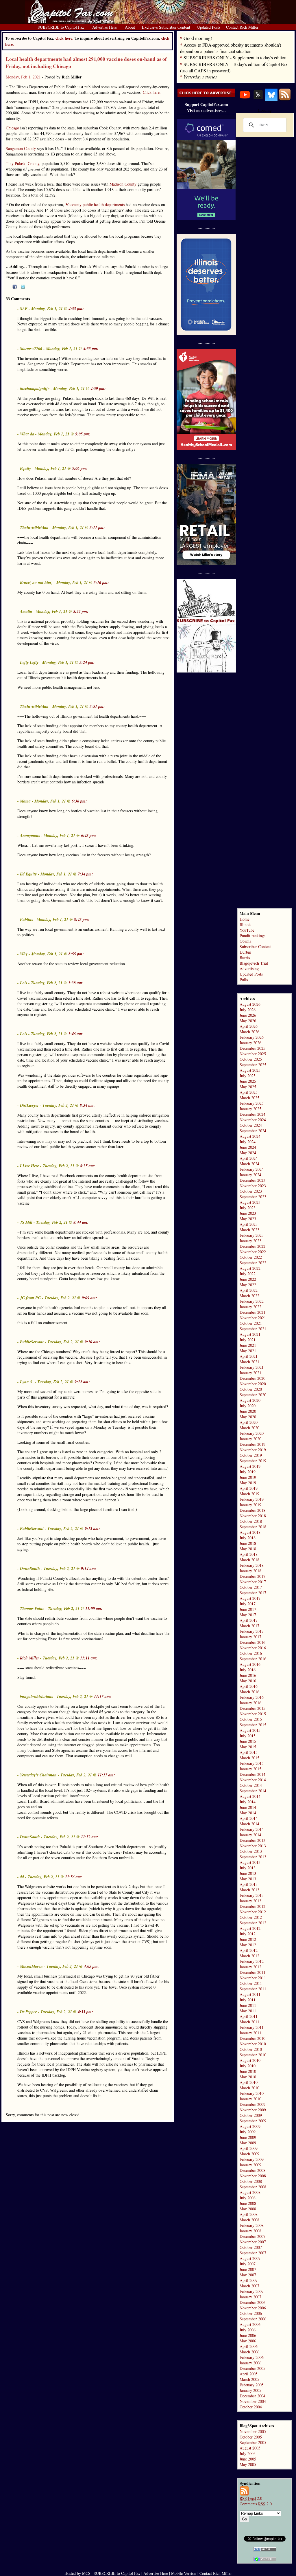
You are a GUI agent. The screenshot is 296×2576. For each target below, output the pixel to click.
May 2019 (248, 1483)
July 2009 (248, 2132)
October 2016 (251, 1653)
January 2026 (250, 1043)
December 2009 (252, 2104)
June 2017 (248, 1609)
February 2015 (252, 1763)
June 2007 (248, 2269)
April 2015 (249, 1752)
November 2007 (253, 2242)
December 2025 (252, 1048)
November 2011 (253, 1978)
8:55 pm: (76, 954)
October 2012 (251, 1917)
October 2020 (251, 1389)
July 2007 (248, 2264)
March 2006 (249, 2352)
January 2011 (250, 2033)
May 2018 (248, 1549)
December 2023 (252, 1180)
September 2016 (253, 1659)
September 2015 (253, 1725)
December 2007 (252, 2236)
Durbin (245, 952)
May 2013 (248, 1879)
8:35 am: (88, 1166)
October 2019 (251, 1455)
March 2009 (249, 2154)
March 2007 (249, 2286)
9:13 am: (92, 1529)
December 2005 (252, 2368)
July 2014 (248, 1802)
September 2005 (253, 2442)
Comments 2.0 (256, 2504)
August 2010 (250, 2060)
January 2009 (250, 2165)
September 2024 (253, 1131)
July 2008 (248, 2198)
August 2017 (250, 1598)
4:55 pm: (91, 349)
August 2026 (250, 1004)
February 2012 (252, 1961)
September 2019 (253, 1461)
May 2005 (248, 2464)
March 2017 (249, 1626)
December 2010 (252, 2038)
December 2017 (252, 1576)
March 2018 (249, 1560)
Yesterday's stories (200, 77)
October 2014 (251, 1785)
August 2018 (250, 1532)
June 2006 (248, 2335)
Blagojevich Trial (254, 963)
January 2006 (250, 2363)
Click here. (152, 92)
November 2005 (253, 2431)
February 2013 (252, 1895)
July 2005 (248, 2453)
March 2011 (249, 2022)
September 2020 (253, 1395)
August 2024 (250, 1136)
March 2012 (249, 1956)
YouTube (247, 930)
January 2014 (250, 1835)
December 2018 (252, 1510)
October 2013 (251, 1851)
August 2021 (250, 1334)
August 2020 (250, 1400)
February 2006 (252, 2357)
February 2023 (252, 1235)
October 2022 (251, 1257)
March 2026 (249, 1032)
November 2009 (253, 2110)
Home (245, 919)
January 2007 (250, 2297)
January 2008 (250, 2231)
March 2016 (249, 1692)
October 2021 (251, 1323)
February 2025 (252, 1103)
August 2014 (250, 1796)
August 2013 (250, 1862)
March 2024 (249, 1164)
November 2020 (253, 1384)
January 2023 (250, 1241)
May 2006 (248, 2341)
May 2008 (248, 2209)
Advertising (249, 969)
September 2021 (253, 1329)
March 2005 (249, 2379)
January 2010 (250, 2099)
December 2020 (252, 1378)
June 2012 (248, 1939)
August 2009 (250, 2126)
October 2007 (251, 2247)
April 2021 (249, 1356)
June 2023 (248, 1213)
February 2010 (252, 2093)
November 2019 (253, 1450)
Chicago (12, 128)
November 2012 (253, 1912)
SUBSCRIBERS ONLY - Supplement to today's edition (235, 57)
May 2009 (248, 2143)
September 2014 (253, 1791)
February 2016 (252, 1697)
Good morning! (198, 38)
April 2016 (249, 1686)
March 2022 (249, 1296)
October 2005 (251, 2437)
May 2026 (248, 1021)
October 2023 (251, 1191)
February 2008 (252, 2225)
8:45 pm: (82, 919)
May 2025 (248, 1087)
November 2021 (253, 1318)
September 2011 (253, 1989)
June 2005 (248, 2459)
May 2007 (248, 2275)
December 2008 (252, 2170)
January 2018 (250, 1571)
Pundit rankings (252, 936)
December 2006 (252, 2302)
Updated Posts (251, 974)
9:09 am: (89, 1298)
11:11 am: (89, 1658)
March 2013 (249, 1890)
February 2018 (252, 1565)
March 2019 (249, 1494)
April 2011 (249, 2016)
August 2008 (250, 2192)
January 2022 (250, 1307)
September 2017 (253, 1593)
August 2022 (250, 1268)
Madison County (123, 184)
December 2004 (252, 2396)
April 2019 (249, 1488)
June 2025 (248, 1081)
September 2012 (253, 1923)
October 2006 (251, 2313)
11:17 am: (103, 1696)
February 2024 (252, 1169)
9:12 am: (82, 1382)
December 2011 (252, 1972)
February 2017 (252, 1631)
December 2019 (252, 1444)
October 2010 (251, 2049)
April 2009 (249, 2148)
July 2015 (248, 1736)
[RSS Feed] (285, 99)
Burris (245, 958)
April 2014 (249, 1818)
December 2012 (252, 1906)
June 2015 (248, 1741)
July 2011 (248, 2000)
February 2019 (252, 1499)
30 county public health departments (95, 205)
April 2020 (249, 1422)
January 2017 (250, 1637)
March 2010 (249, 2088)
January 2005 (250, 2390)
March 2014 (249, 1824)
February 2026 (252, 1037)
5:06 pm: (80, 468)
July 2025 (248, 1076)
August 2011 (250, 1994)
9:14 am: (89, 1569)
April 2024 (249, 1158)
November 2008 (253, 2176)
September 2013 (253, 1857)
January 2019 (250, 1505)
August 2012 (250, 1928)
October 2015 (251, 1719)
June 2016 (248, 1675)
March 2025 (249, 1098)
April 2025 (249, 1092)
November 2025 (253, 1054)
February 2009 (252, 2159)
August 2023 (250, 1202)
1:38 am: (76, 983)
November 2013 (253, 1846)
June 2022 (248, 1279)
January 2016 (250, 1703)
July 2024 (248, 1142)
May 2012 (248, 1945)
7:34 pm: (85, 874)
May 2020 (248, 1417)
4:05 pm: (91, 1966)
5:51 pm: (97, 706)
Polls (244, 980)
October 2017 (251, 1587)
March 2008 (249, 2220)
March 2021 (249, 1362)
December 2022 (252, 1246)
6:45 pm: (89, 836)
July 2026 (248, 1010)
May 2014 (248, 1813)
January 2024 (250, 1175)
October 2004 (251, 2407)
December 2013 (252, 1840)
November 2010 (253, 2044)
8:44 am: (81, 1222)
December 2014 (252, 1774)
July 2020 (248, 1406)
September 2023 (253, 1197)
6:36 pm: (79, 801)
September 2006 (253, 2319)
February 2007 (252, 2291)
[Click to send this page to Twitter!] (23, 287)
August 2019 (250, 1466)
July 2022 (248, 1274)
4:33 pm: (85, 2012)
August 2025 (250, 1070)
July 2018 (248, 1538)
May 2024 (248, 1153)
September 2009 (253, 2121)
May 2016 (248, 1681)
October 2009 (251, 2115)
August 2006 (250, 2324)
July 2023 (248, 1208)
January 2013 (250, 1901)
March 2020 (249, 1428)
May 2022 (248, 1285)
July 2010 (248, 2066)
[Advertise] (206, 96)
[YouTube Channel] (245, 99)
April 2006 (249, 2346)
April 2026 (249, 1026)
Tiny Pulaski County (23, 163)
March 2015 (249, 1758)
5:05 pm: (83, 434)
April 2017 (249, 1620)
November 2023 (253, 1186)
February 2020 (252, 1433)
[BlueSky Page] (271, 99)
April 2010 (249, 2082)
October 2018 (251, 1521)
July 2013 (248, 1868)
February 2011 (252, 2027)
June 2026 (248, 1015)
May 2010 (248, 2077)
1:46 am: (76, 1034)
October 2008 (251, 2181)
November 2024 (253, 1120)
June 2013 (248, 1873)
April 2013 (249, 1884)
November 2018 (253, 1516)
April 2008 (249, 2214)
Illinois (245, 925)
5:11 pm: (97, 527)
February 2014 (252, 1829)
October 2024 (251, 1125)
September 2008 (253, 2187)
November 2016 (253, 1648)
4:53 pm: (76, 309)
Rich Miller (29, 1658)
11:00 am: (94, 1608)
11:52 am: (90, 1837)
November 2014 (253, 1780)
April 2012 (249, 1950)
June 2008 (248, 2203)
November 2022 (253, 1252)
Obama (245, 941)
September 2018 (253, 1527)
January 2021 (250, 1373)
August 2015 (250, 1730)
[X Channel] (258, 99)
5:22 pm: (81, 611)
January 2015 (250, 1769)
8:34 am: (87, 1105)
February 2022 (252, 1301)
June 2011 (248, 2005)
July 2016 (248, 1670)
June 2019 (248, 1477)
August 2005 (250, 2448)
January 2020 (250, 1439)
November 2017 (253, 1582)
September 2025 (253, 1065)
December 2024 (252, 1114)
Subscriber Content (255, 947)
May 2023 (248, 1219)
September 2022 (253, 1263)
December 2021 (252, 1312)
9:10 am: (92, 1342)
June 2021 (248, 1345)
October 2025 (251, 1059)
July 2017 (248, 1604)
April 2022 (249, 1290)
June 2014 (248, 1807)
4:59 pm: (98, 389)
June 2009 (248, 2137)
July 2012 (248, 1934)
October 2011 (251, 1983)
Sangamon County (21, 148)
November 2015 (253, 1714)
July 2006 (248, 2330)
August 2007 (250, 2258)
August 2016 (250, 1664)
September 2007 (253, 2253)
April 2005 (249, 2374)
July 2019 (248, 1472)
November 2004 (253, 2401)
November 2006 (253, 2308)
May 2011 (248, 2011)
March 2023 (249, 1230)
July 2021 (248, 1340)
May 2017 (248, 1615)
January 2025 (250, 1109)
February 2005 (252, 2385)
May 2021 (248, 1351)
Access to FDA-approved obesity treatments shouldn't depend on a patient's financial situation (231, 48)
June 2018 (248, 1543)
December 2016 (252, 1642)
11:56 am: (74, 1877)
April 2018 (249, 1554)
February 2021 (252, 1367)
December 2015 (252, 1708)
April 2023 (249, 1224)
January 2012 (250, 1967)
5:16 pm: (101, 582)
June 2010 (248, 2071)
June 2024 (248, 1147)
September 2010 (253, 2055)
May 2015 (248, 1747)
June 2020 (248, 1411)
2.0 (251, 2498)
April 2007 (249, 2280)
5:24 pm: (87, 662)
